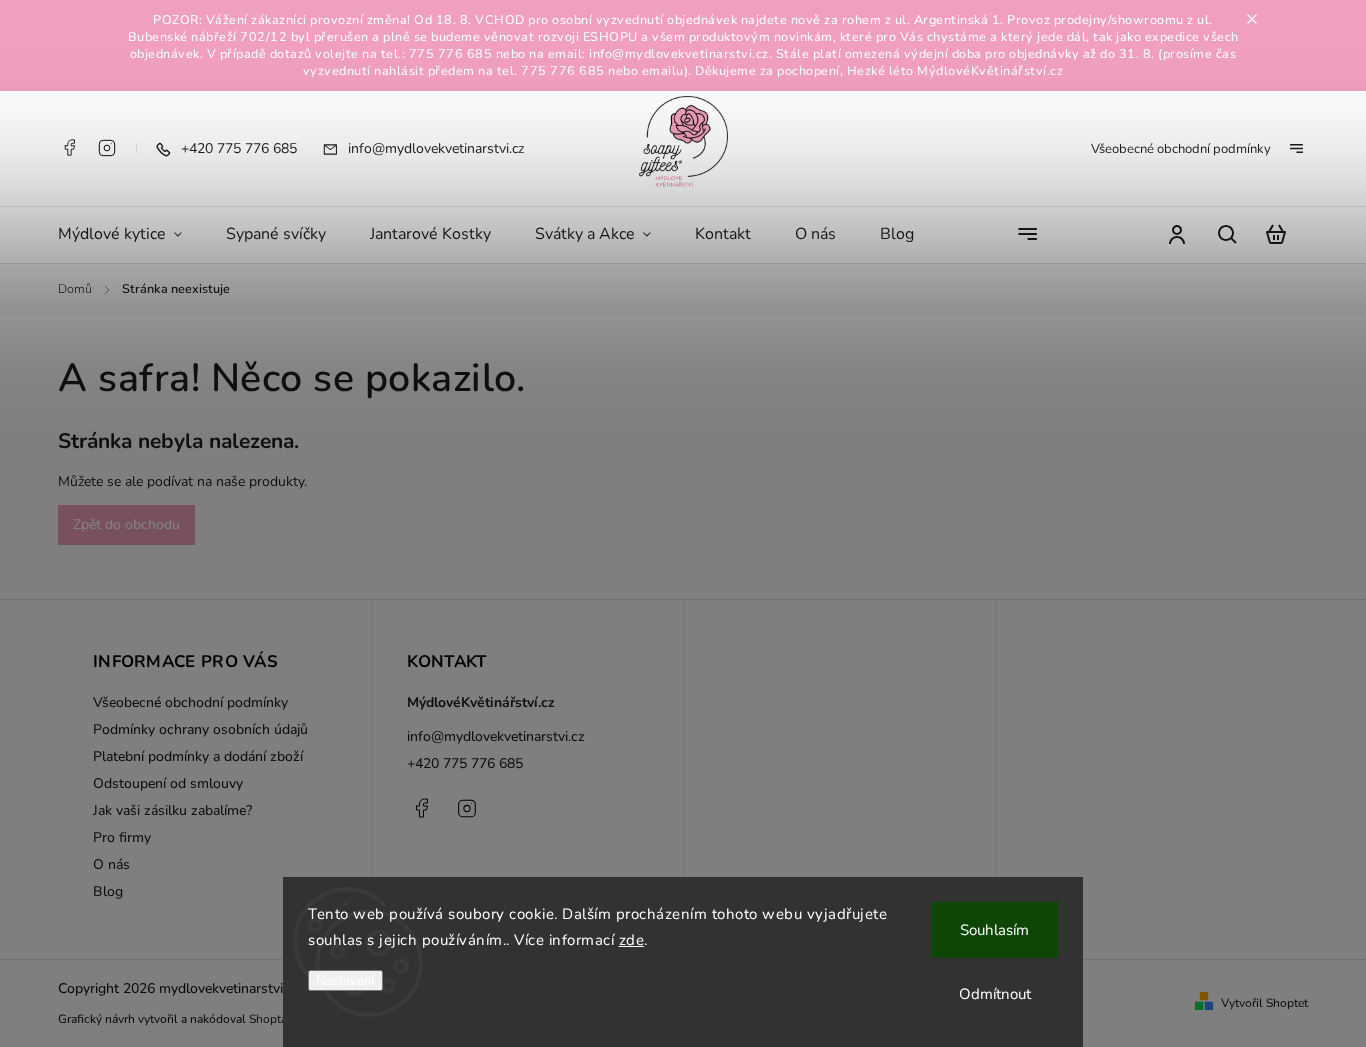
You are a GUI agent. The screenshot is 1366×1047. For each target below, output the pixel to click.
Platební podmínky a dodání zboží (198, 756)
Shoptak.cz (278, 1019)
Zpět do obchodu (126, 524)
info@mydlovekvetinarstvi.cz (496, 736)
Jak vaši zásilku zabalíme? (172, 810)
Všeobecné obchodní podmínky (1181, 149)
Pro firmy (122, 837)
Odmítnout (995, 994)
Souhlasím (994, 930)
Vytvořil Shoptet (1264, 1003)
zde (632, 940)
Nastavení (345, 980)
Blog (108, 891)
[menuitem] (131, 235)
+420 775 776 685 (465, 763)
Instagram (107, 148)
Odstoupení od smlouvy (168, 783)
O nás (111, 864)
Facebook (69, 148)
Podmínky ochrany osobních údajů (200, 729)
